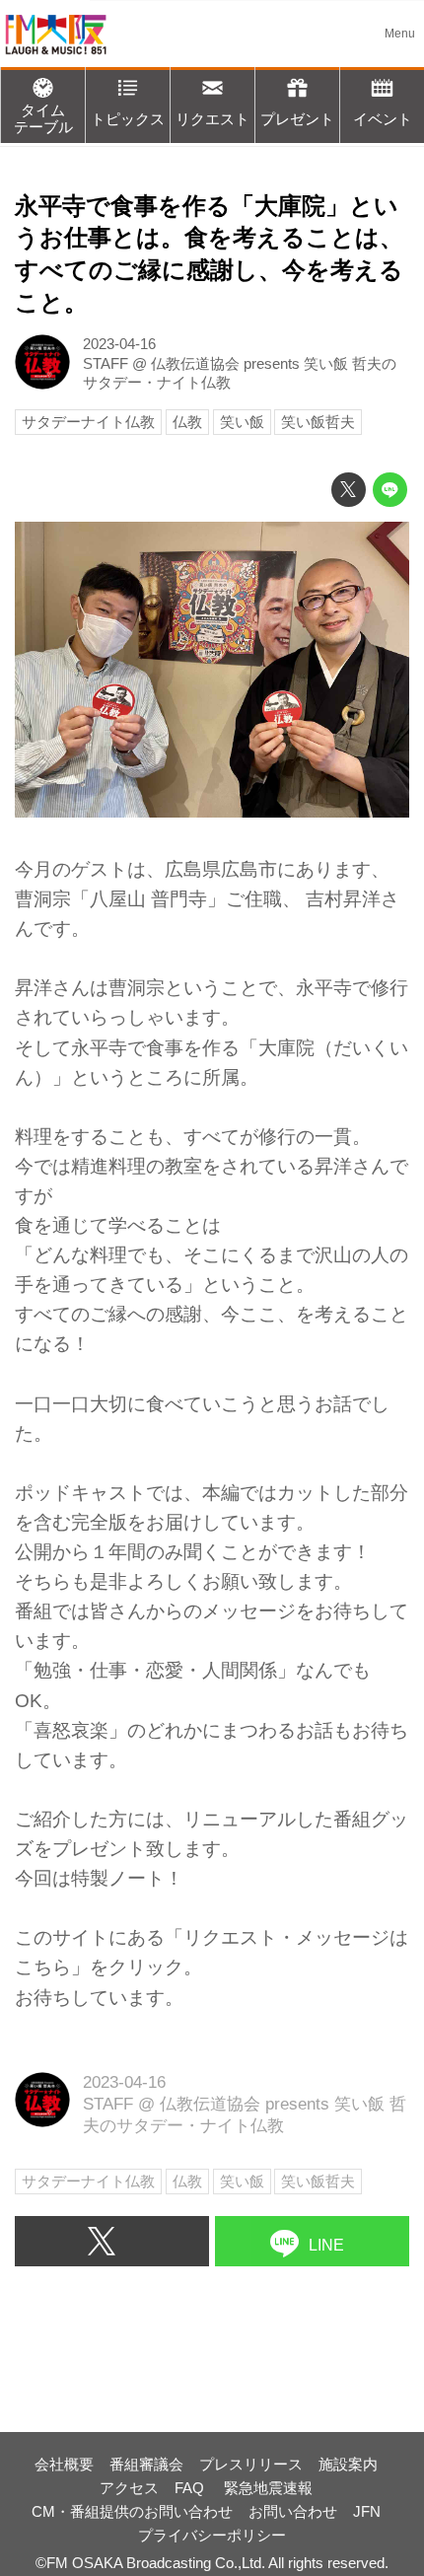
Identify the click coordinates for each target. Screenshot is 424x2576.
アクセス (129, 2488)
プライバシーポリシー (212, 2535)
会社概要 (64, 2464)
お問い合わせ (293, 2511)
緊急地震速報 (268, 2488)
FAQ (191, 2488)
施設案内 (348, 2464)
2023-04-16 (119, 344)
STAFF (106, 363)
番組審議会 (146, 2464)
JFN (367, 2511)
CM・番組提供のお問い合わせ (132, 2511)
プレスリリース (251, 2464)
